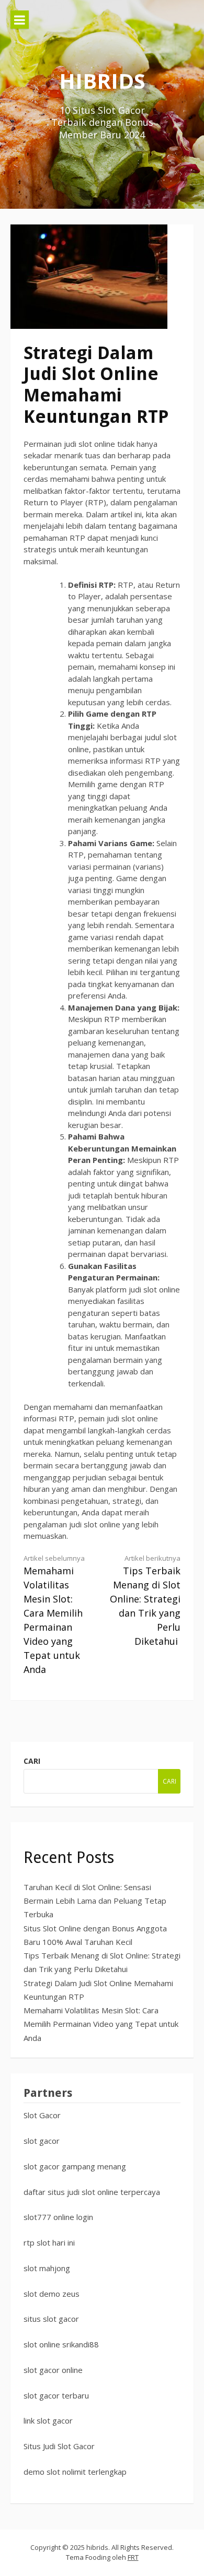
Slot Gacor (42, 2115)
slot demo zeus (52, 2294)
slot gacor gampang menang (75, 2166)
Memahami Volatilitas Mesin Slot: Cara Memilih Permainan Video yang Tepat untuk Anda (54, 1615)
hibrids (102, 81)
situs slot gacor (51, 2319)
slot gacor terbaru (56, 2395)
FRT (133, 2557)
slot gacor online (53, 2370)
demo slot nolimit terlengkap (75, 2472)
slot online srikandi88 (61, 2344)
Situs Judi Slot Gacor (59, 2446)
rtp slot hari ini (49, 2242)
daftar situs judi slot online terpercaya (92, 2192)
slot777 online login (58, 2217)
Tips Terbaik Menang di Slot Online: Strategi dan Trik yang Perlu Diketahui (145, 1600)
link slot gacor (48, 2420)
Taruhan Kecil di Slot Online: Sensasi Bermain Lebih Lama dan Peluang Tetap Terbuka (95, 1901)
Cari (32, 1761)
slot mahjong (47, 2268)
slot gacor (42, 2141)
